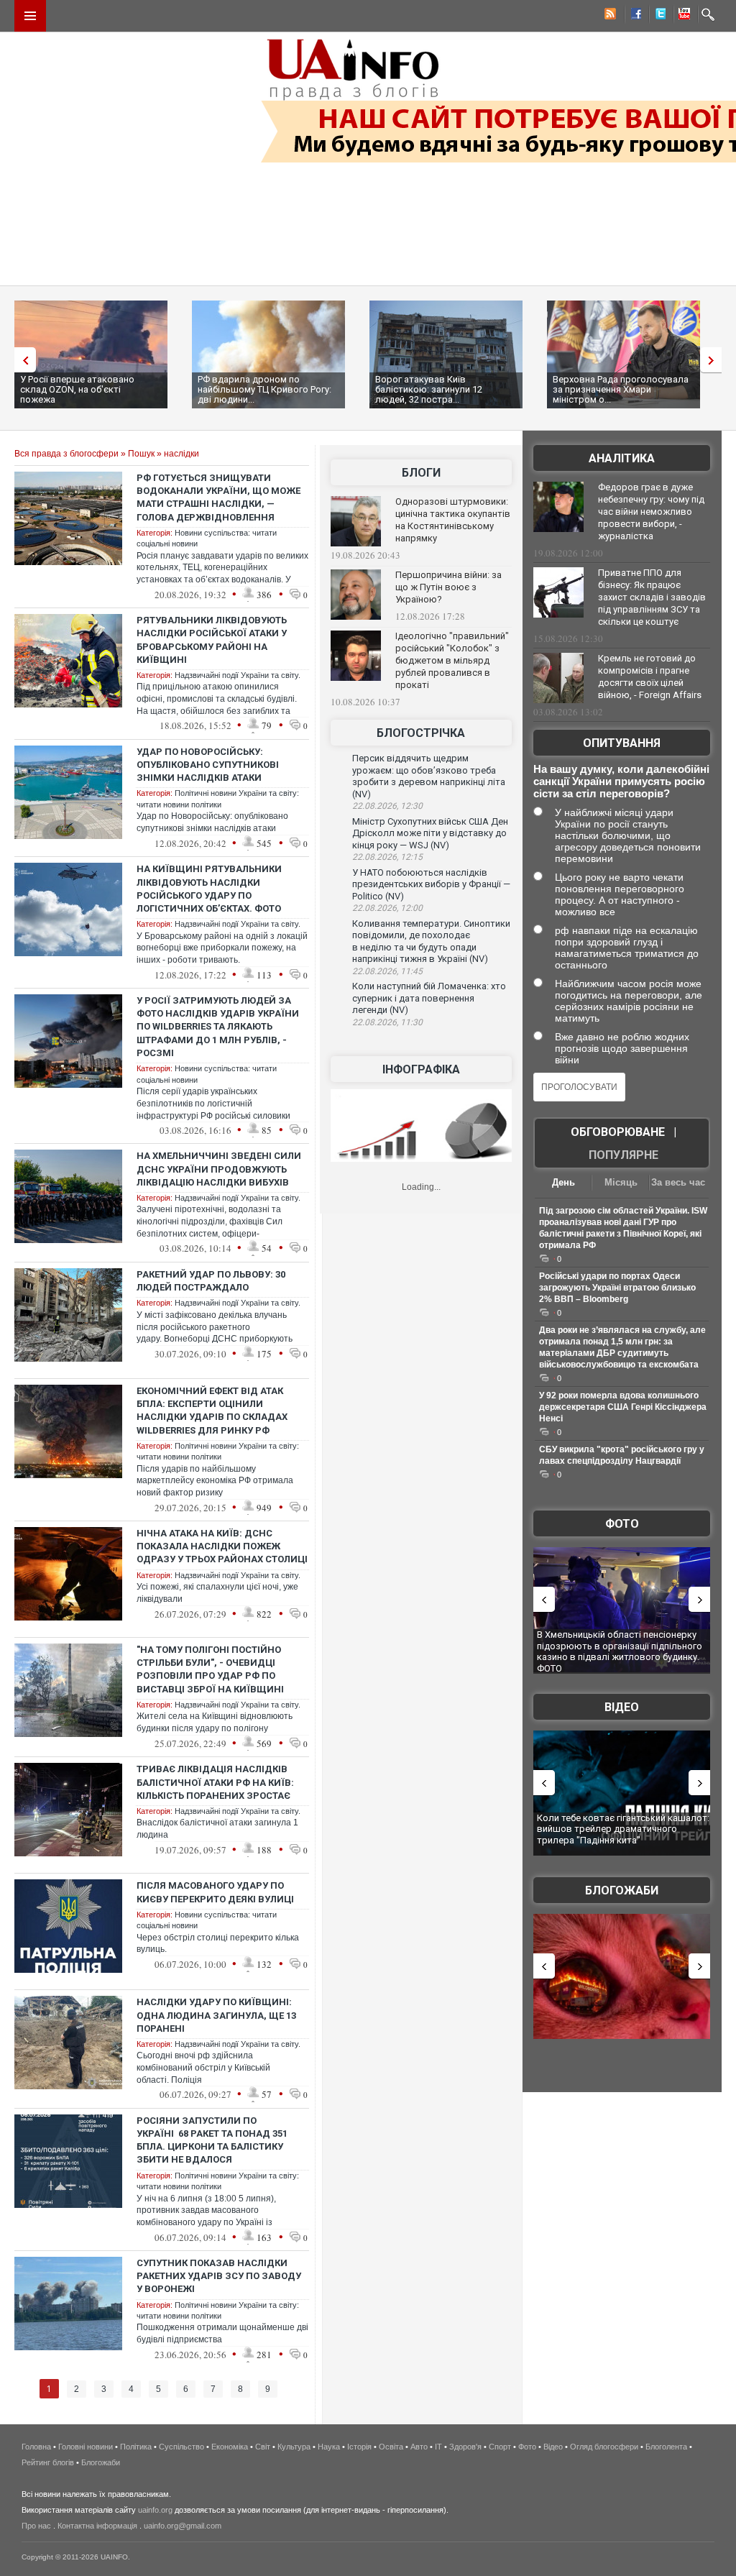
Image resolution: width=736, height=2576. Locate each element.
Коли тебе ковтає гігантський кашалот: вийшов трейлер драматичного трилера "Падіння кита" (623, 1829)
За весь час (678, 1182)
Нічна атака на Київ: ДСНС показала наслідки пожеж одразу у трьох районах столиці (222, 1546)
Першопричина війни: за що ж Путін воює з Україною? (448, 587)
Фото (622, 1524)
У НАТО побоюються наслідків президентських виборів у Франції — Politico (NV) (431, 884)
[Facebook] (633, 16)
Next (714, 360)
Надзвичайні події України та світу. (238, 675)
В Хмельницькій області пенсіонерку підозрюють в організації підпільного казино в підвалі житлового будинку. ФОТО (620, 1651)
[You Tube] (682, 16)
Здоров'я (465, 2447)
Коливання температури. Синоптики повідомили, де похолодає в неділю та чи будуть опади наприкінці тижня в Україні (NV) (431, 941)
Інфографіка (421, 1069)
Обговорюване (618, 1132)
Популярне (624, 1155)
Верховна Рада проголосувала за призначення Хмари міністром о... (621, 389)
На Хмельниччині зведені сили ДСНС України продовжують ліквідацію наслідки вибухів (219, 1169)
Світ (263, 2447)
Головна (36, 2447)
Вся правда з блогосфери (66, 454)
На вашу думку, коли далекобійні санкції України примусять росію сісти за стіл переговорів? (621, 781)
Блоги (421, 473)
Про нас (36, 2526)
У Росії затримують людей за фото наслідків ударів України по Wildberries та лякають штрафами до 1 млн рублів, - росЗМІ (218, 1027)
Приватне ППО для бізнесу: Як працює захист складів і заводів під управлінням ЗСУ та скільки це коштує (652, 597)
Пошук (141, 454)
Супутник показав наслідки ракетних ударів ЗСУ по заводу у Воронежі (219, 2276)
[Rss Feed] (609, 16)
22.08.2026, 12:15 (387, 857)
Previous (22, 360)
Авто (419, 2447)
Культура (294, 2447)
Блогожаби (622, 1890)
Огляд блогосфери (604, 2447)
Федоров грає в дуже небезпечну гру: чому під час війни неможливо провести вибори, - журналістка (651, 512)
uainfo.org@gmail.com (183, 2526)
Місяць (621, 1182)
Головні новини (86, 2447)
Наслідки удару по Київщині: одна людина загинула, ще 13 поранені (216, 2015)
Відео (622, 1707)
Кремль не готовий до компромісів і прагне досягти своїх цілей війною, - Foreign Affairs (650, 677)
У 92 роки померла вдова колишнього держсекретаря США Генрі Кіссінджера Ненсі (623, 1407)
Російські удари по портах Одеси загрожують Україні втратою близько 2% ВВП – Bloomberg (617, 1288)
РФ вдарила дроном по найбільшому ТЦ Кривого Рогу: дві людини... (264, 389)
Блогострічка (421, 733)
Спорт (500, 2447)
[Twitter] (658, 16)
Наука (329, 2447)
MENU (30, 16)
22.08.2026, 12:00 (387, 908)
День (563, 1182)
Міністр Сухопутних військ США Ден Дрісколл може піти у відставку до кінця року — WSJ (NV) (430, 833)
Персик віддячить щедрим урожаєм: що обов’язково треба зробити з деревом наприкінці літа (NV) (429, 776)
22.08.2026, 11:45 (387, 971)
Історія (359, 2447)
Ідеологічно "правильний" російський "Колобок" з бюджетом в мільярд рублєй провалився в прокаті (452, 660)
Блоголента (666, 2447)
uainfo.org (155, 2510)
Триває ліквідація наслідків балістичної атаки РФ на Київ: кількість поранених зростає (215, 1782)
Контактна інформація (97, 2526)
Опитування (622, 743)
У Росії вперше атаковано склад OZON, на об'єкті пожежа (77, 389)
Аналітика (622, 458)
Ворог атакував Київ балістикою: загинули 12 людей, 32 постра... (429, 389)
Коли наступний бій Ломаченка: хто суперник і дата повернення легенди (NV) (429, 998)
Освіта (391, 2447)
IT (438, 2447)
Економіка (230, 2447)
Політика (136, 2447)
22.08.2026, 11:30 (387, 1022)
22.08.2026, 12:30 (387, 806)
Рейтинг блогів (48, 2462)
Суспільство (181, 2447)
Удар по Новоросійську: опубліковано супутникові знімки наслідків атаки (208, 765)
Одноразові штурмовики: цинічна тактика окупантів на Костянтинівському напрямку (453, 520)
